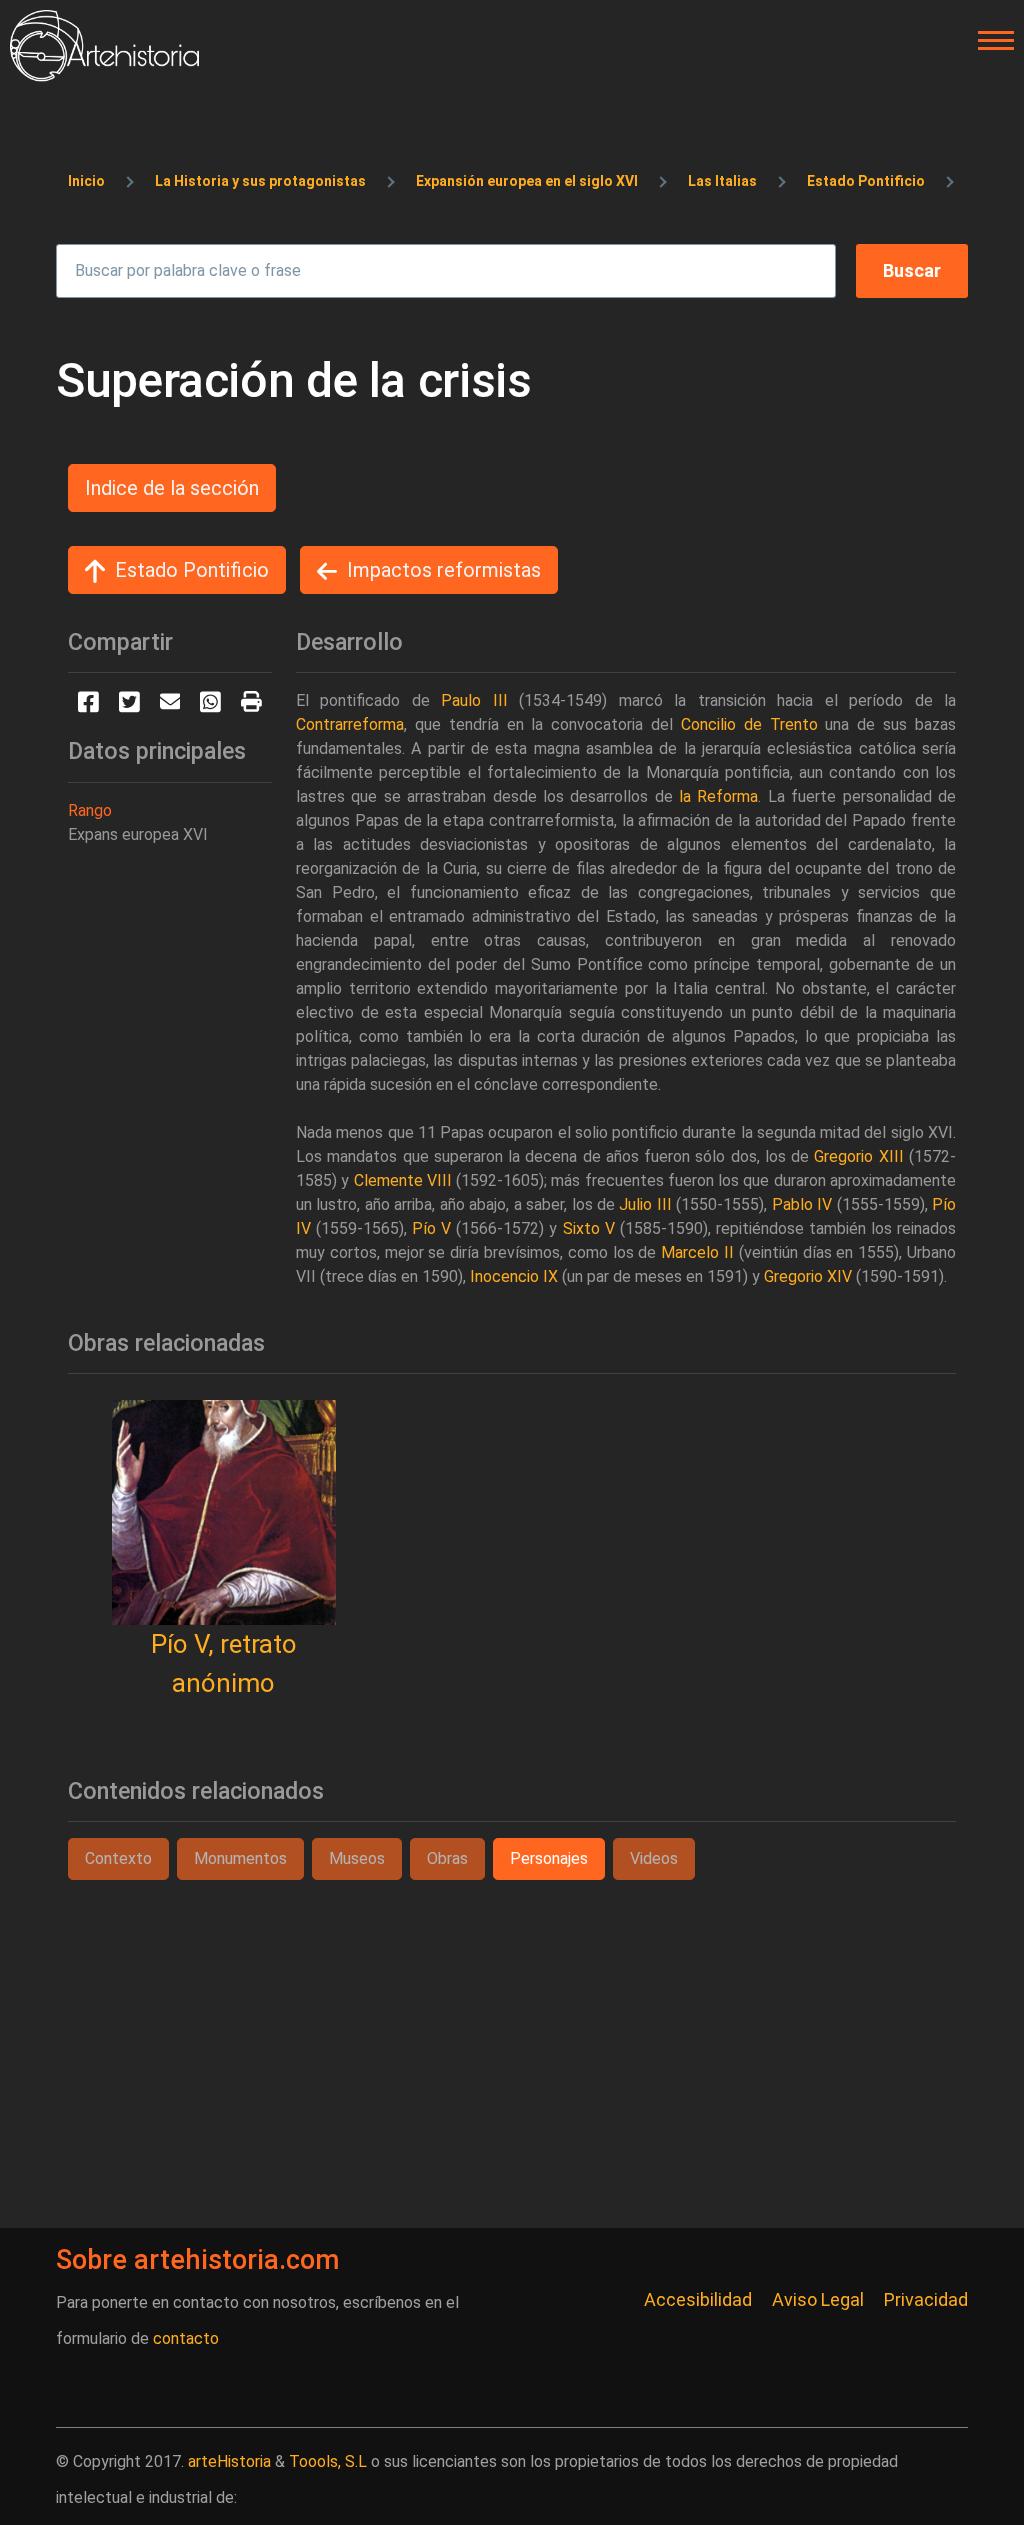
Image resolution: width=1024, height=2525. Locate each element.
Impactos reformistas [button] (444, 570)
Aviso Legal (818, 2299)
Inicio (86, 181)
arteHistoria (229, 2461)
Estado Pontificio (866, 181)
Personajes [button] (549, 1858)
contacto (186, 2338)
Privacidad (926, 2299)
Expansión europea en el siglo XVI (527, 181)
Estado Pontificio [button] (192, 570)
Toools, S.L (328, 2461)
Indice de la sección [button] (172, 488)
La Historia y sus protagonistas (260, 181)
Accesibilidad (698, 2299)
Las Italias (722, 181)
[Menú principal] (990, 41)
